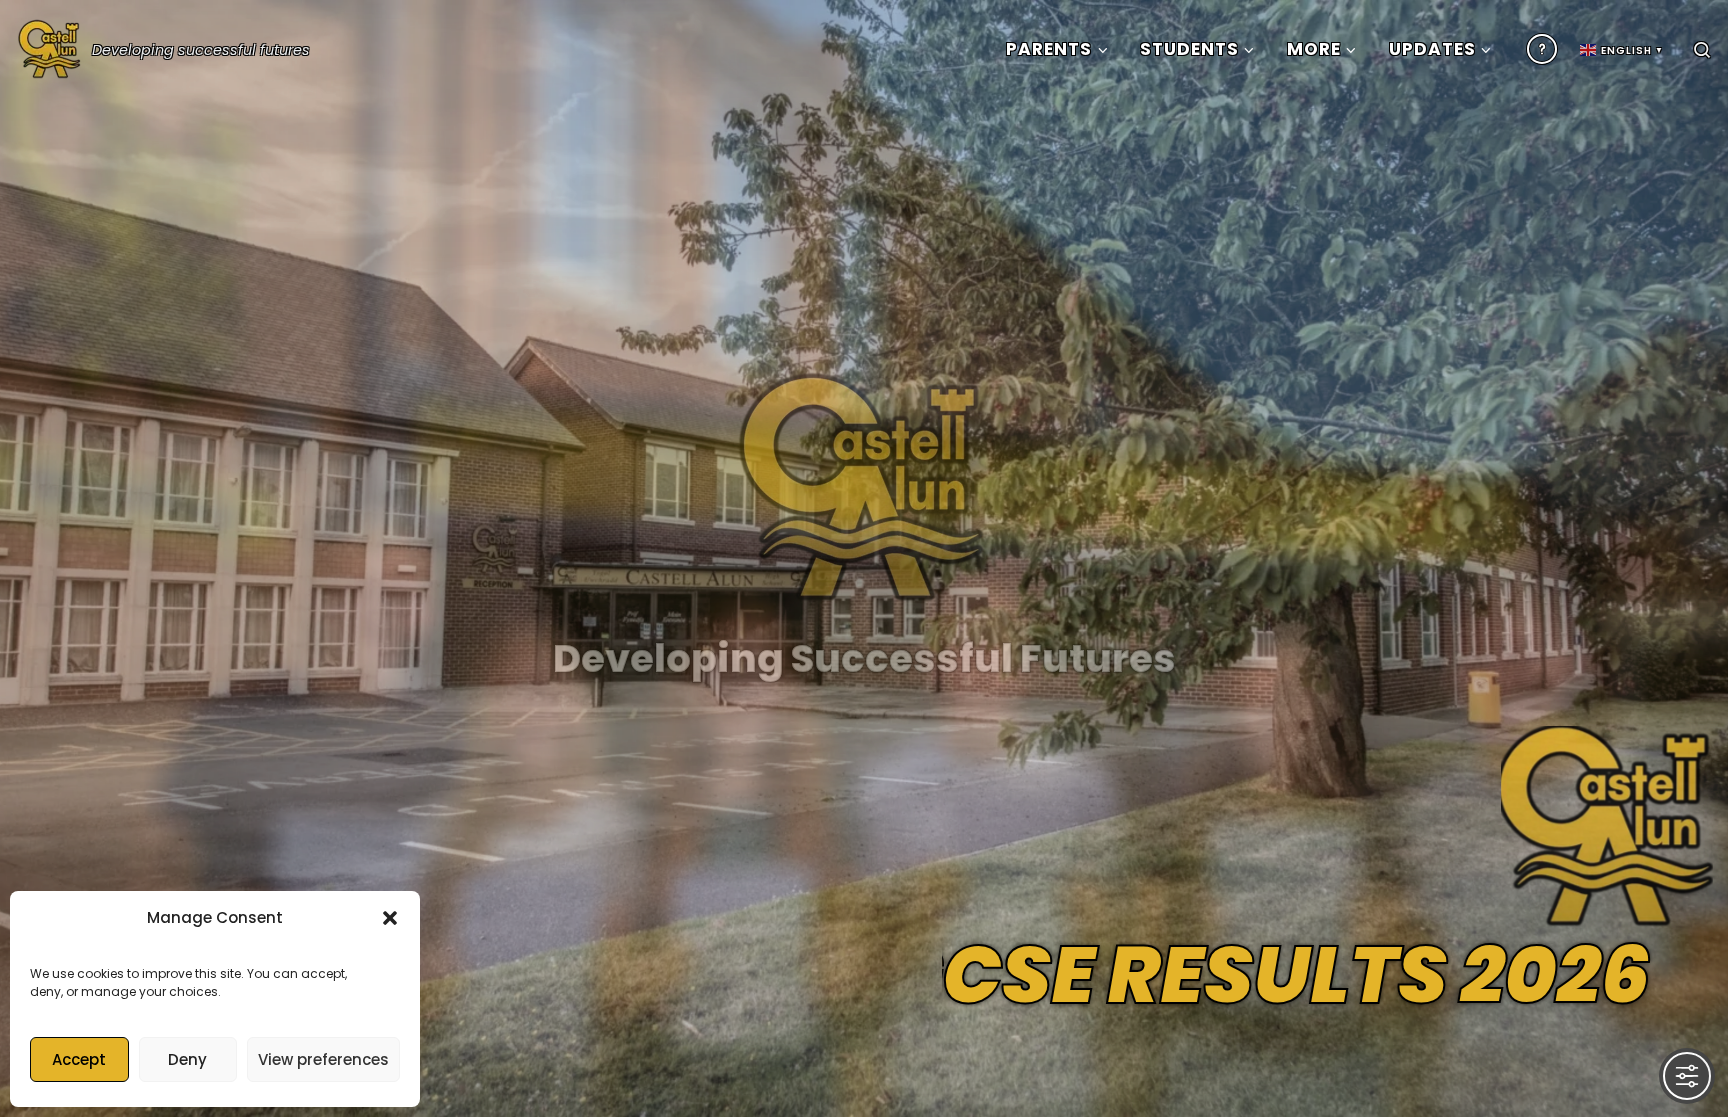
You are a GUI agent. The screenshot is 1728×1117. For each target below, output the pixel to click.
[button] (390, 918)
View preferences (323, 1059)
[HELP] (1542, 49)
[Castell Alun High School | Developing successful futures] (50, 45)
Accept (79, 1059)
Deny (187, 1059)
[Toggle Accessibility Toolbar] (1687, 1076)
